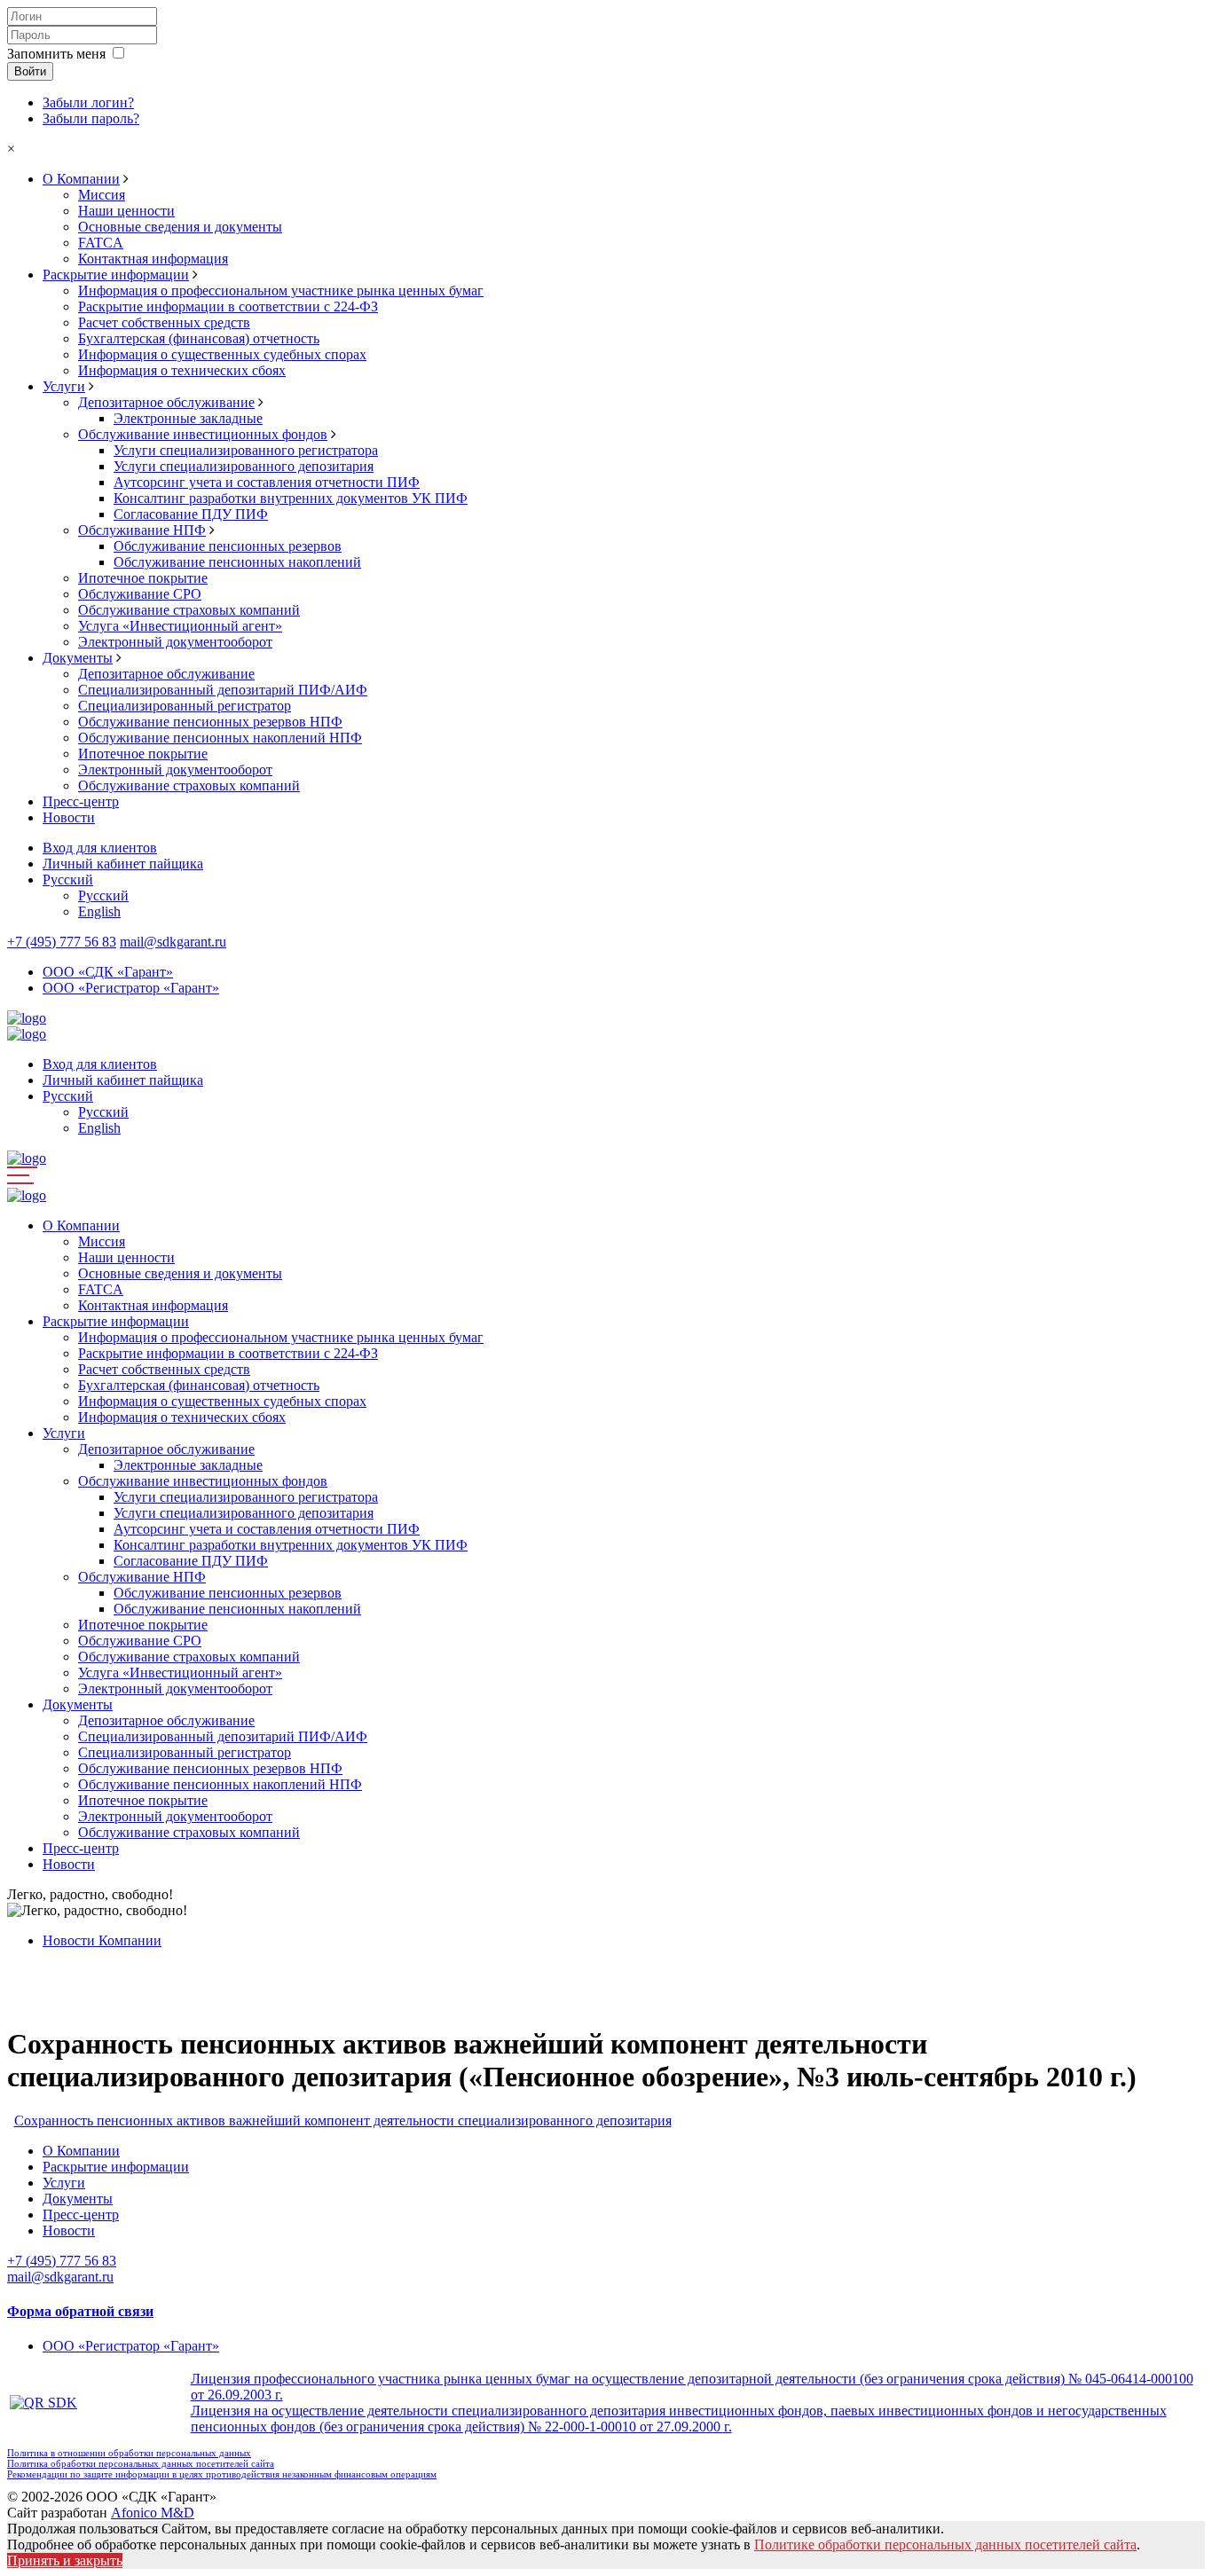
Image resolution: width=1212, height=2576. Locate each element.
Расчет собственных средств (164, 322)
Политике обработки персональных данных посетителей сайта (945, 2545)
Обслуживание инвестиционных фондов (203, 434)
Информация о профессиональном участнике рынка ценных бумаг (281, 291)
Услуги (64, 386)
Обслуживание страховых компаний (189, 610)
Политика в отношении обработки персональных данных (129, 2453)
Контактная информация (153, 259)
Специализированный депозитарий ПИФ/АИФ (223, 690)
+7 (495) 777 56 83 (62, 942)
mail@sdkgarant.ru (173, 942)
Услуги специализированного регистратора (246, 450)
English (99, 911)
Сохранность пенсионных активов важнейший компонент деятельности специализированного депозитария (343, 2120)
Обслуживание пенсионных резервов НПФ (210, 722)
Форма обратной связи (80, 2311)
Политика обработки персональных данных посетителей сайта (141, 2463)
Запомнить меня (56, 54)
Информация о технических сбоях (182, 370)
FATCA (101, 243)
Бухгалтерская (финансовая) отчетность (199, 338)
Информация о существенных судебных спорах (222, 354)
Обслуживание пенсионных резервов (228, 546)
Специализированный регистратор (185, 706)
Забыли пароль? (91, 118)
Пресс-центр (81, 801)
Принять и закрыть (65, 2560)
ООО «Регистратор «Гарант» (131, 988)
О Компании (81, 179)
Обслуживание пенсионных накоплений (237, 562)
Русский (68, 880)
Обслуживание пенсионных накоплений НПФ (220, 738)
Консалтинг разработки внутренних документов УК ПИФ (291, 498)
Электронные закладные (188, 418)
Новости (69, 817)
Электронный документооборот (175, 642)
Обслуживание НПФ (142, 530)
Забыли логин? (88, 102)
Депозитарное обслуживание (166, 402)
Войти (30, 71)
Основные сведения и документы (180, 227)
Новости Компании (102, 1940)
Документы (78, 658)
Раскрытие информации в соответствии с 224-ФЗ (228, 306)
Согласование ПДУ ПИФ (191, 514)
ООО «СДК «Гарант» (108, 972)
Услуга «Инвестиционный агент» (180, 626)
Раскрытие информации (116, 275)
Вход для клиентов (100, 848)
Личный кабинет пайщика (123, 864)
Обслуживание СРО (140, 594)
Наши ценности (126, 211)
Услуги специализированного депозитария (244, 466)
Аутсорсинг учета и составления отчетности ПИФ (267, 482)
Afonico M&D (153, 2513)
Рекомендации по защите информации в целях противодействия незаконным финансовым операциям (222, 2474)
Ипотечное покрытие (143, 578)
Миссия (102, 195)
